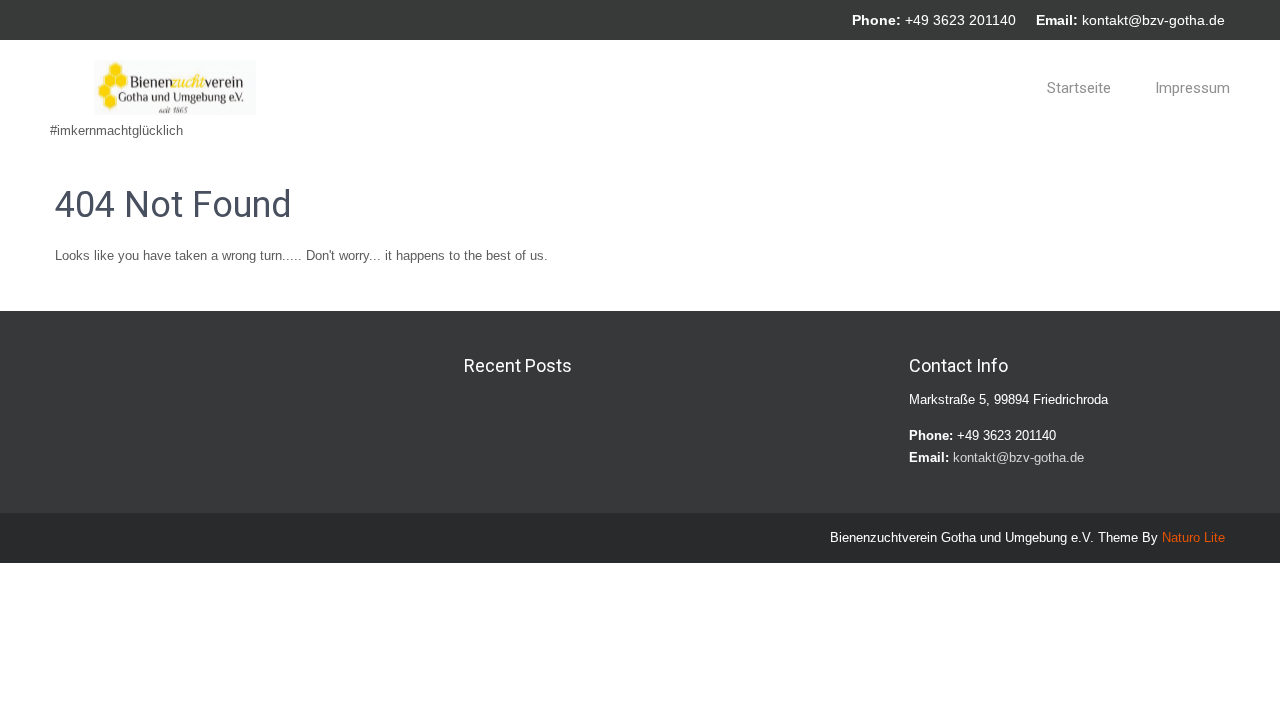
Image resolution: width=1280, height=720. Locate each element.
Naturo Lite (1193, 537)
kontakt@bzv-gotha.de (1153, 20)
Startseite (1079, 88)
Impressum (1192, 88)
